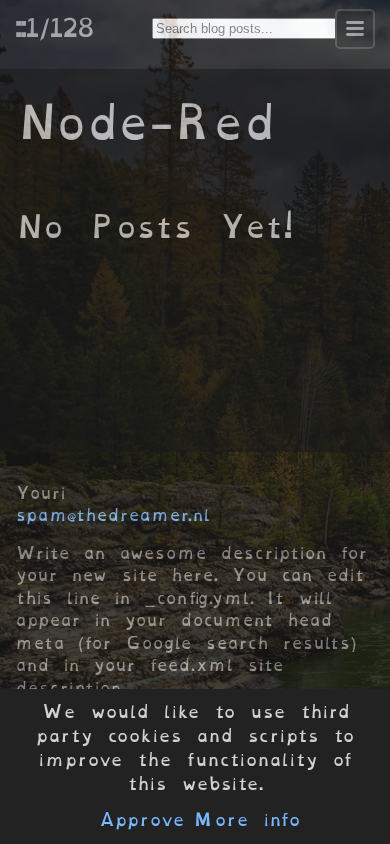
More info (247, 820)
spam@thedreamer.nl (113, 515)
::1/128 (54, 27)
